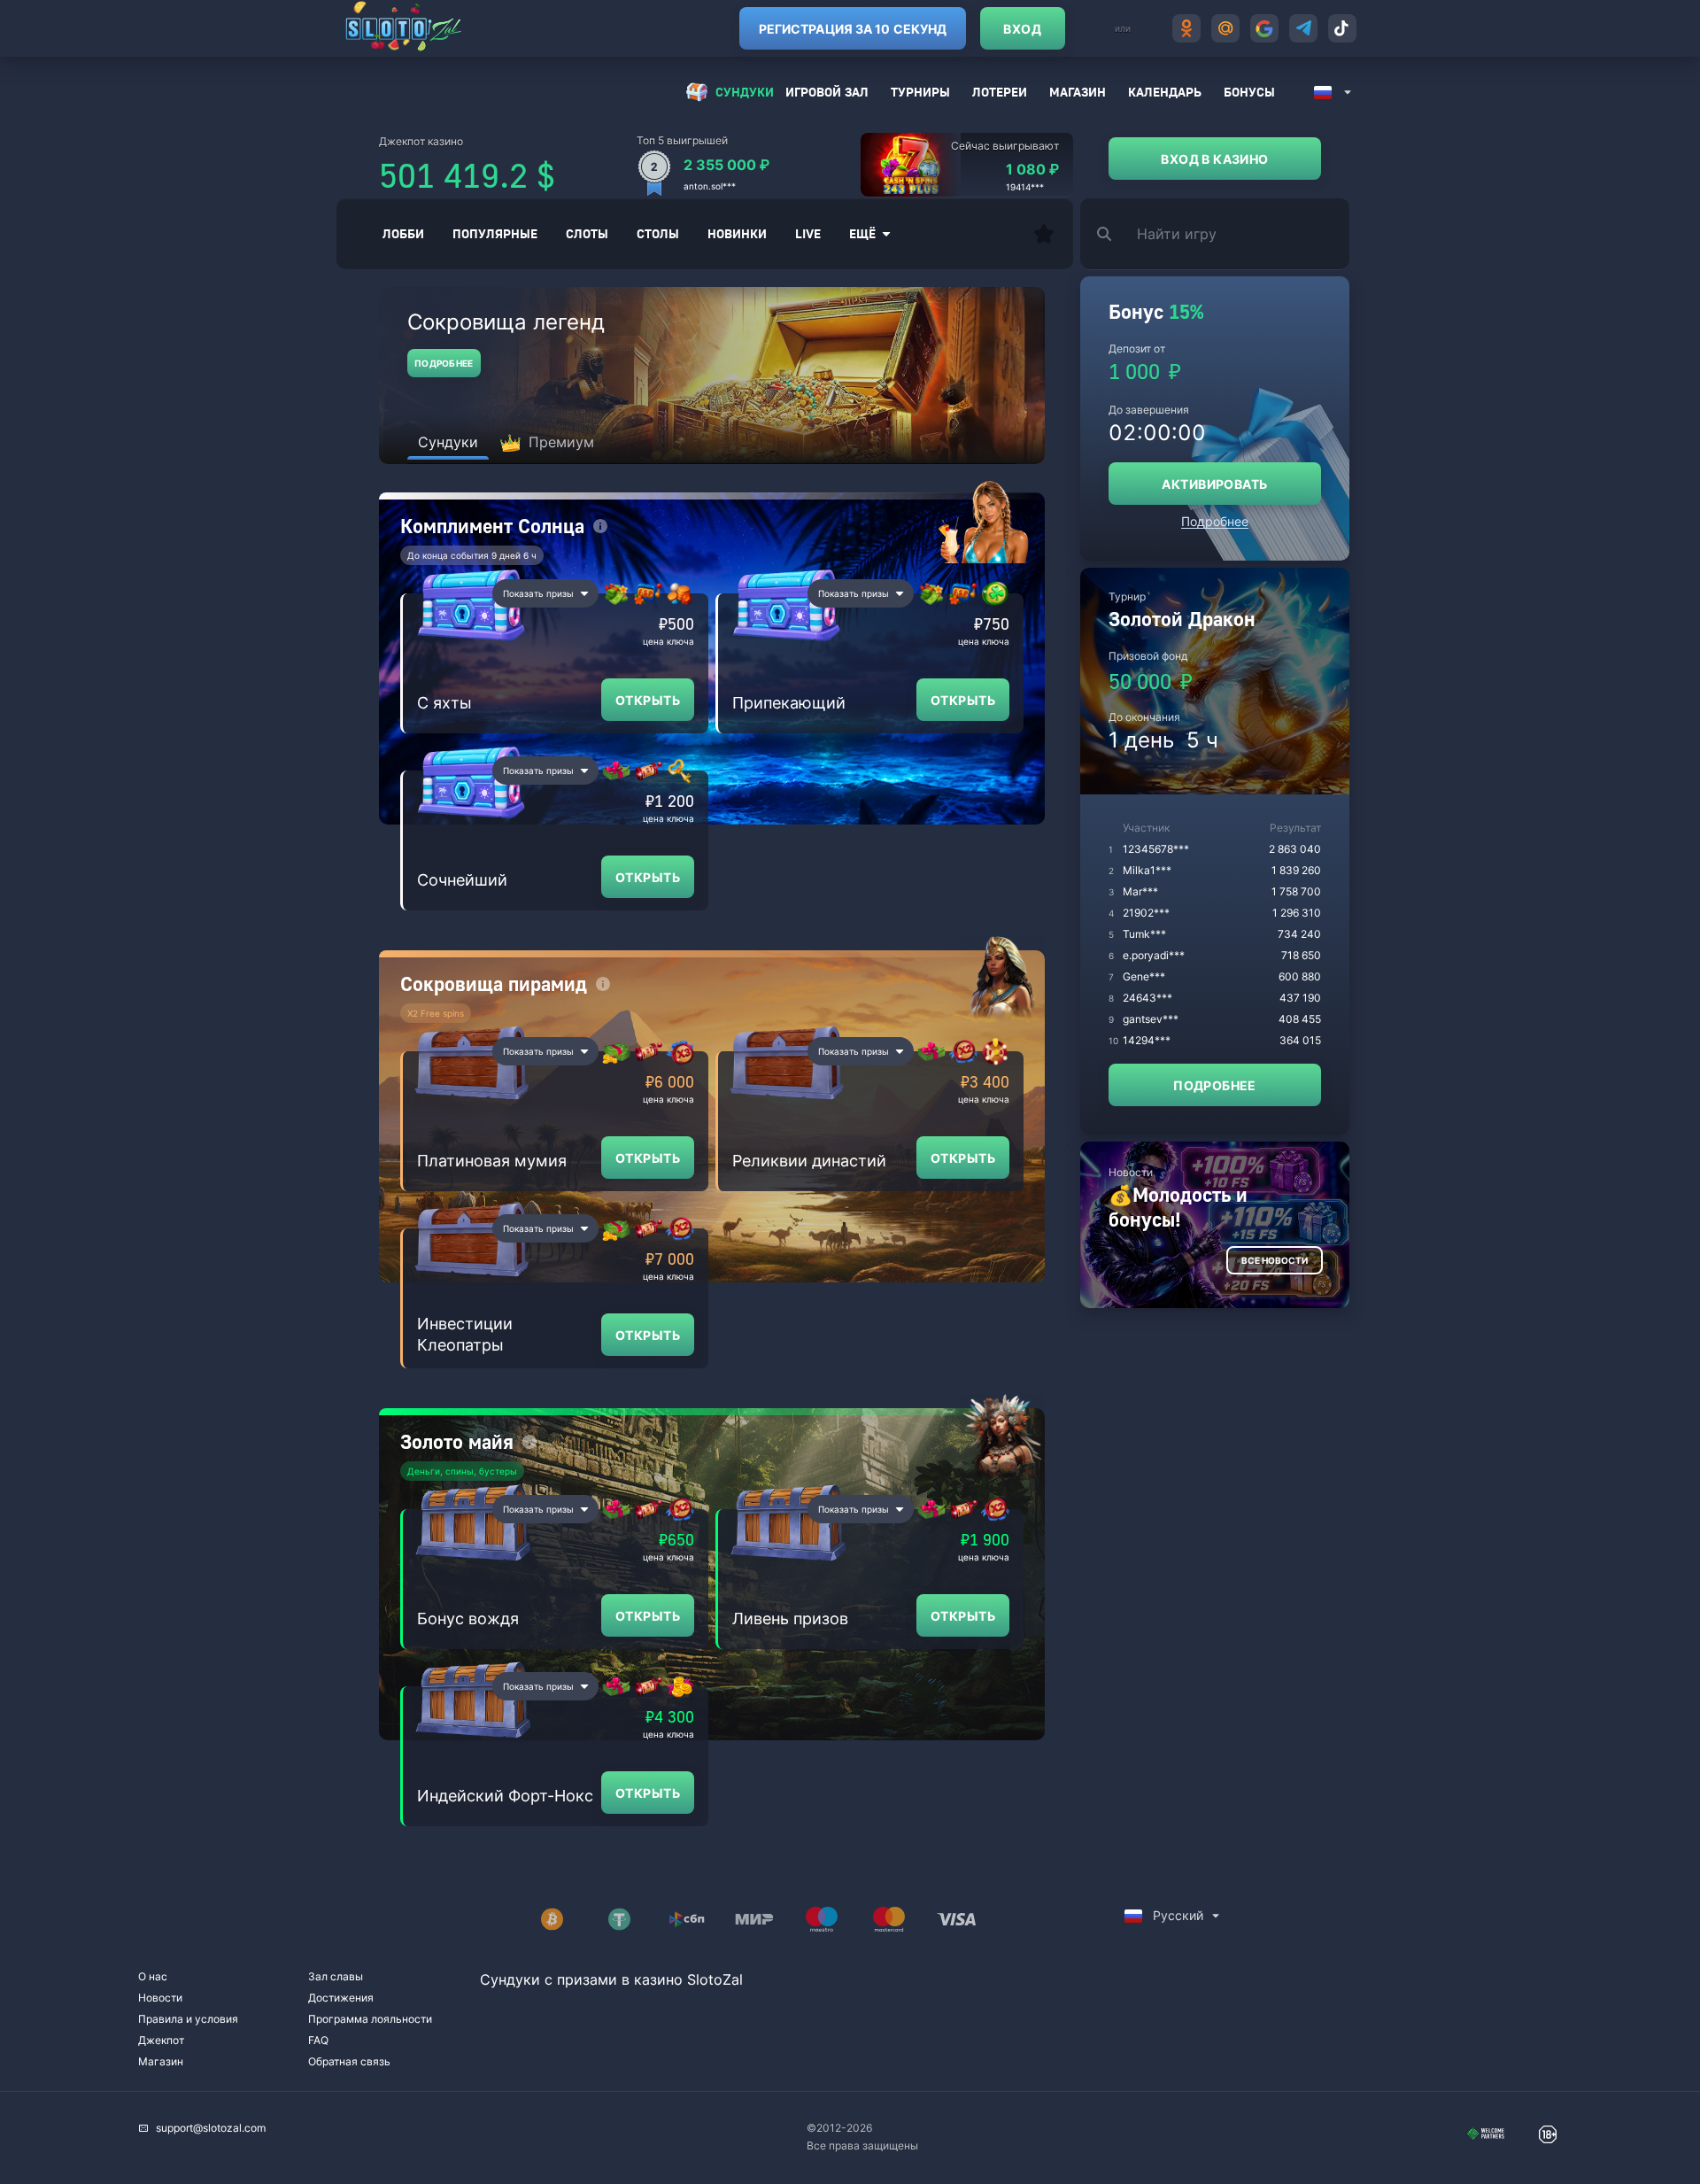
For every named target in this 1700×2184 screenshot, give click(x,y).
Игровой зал (827, 92)
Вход (1022, 29)
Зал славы (336, 1976)
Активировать (1214, 484)
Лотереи (1000, 92)
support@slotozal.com (211, 2128)
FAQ (318, 2040)
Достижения (341, 1998)
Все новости (1275, 1260)
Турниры (920, 92)
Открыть (648, 700)
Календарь (1165, 92)
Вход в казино (1214, 159)
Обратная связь (349, 2061)
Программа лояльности (370, 2019)
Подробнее (444, 363)
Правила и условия (188, 2019)
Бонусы (1249, 92)
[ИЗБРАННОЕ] (1044, 234)
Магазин (1078, 92)
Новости (160, 1998)
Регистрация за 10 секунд (853, 29)
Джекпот (161, 2040)
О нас (153, 1976)
